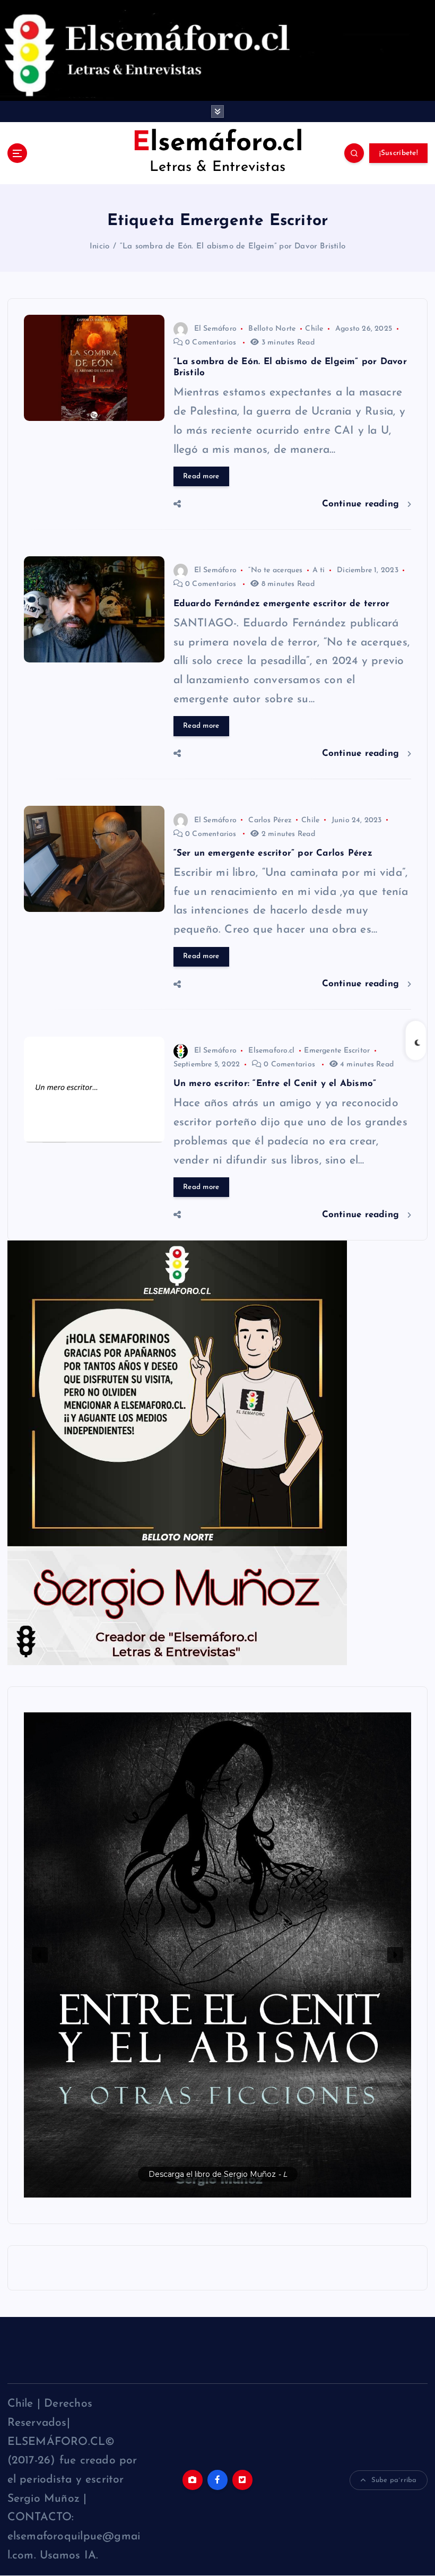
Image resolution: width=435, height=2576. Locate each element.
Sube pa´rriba (394, 2480)
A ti (319, 570)
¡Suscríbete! (399, 153)
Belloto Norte (272, 329)
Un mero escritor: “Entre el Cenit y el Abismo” (275, 1084)
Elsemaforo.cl (271, 1051)
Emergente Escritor (337, 1051)
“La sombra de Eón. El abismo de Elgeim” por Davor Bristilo (233, 247)
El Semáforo (215, 329)
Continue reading (362, 504)
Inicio (99, 247)
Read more (201, 476)
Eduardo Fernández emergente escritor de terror (282, 604)
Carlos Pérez (270, 820)
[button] (218, 1955)
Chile (314, 329)
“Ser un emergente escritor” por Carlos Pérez (273, 853)
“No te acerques (275, 570)
